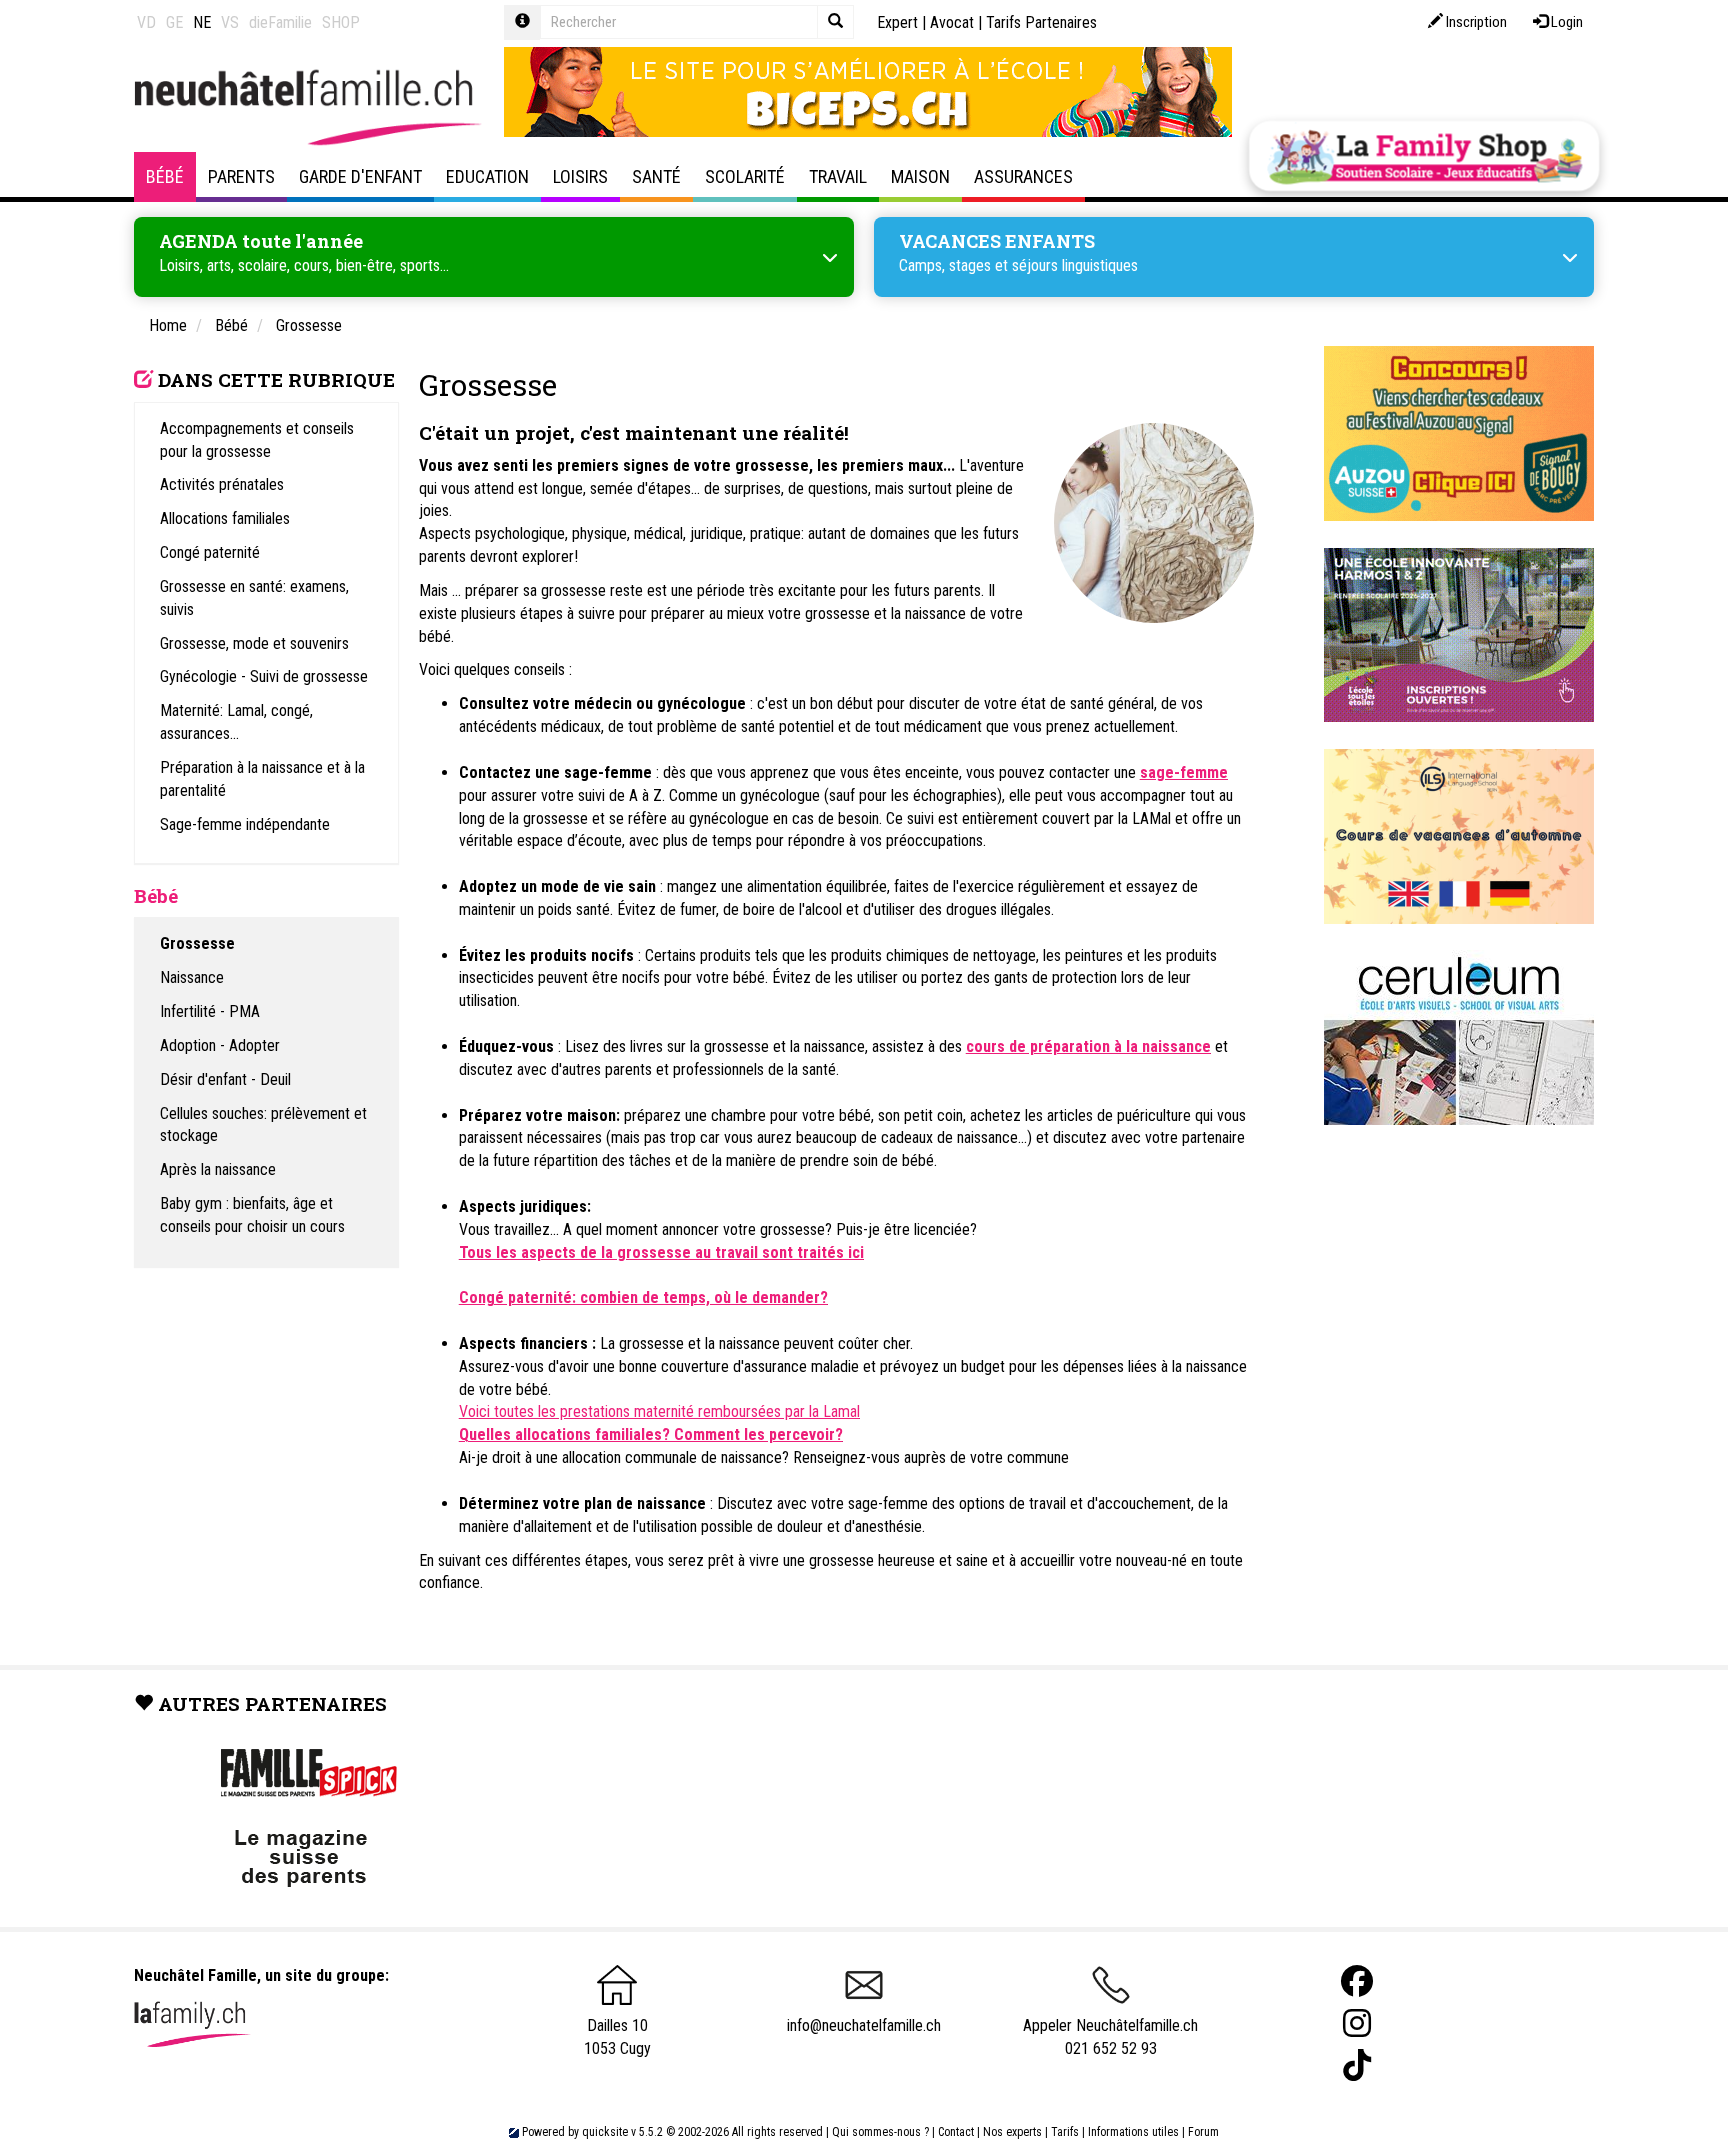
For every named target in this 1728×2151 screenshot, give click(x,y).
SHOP (341, 22)
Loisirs (580, 176)
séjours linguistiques (1075, 265)
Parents (241, 176)
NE (202, 22)
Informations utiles (1133, 2132)
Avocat (952, 22)
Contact (956, 2132)
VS (230, 22)
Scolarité (745, 176)
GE (174, 22)
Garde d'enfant (360, 176)
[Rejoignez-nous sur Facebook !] (1357, 1981)
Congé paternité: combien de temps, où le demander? (643, 1297)
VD (146, 22)
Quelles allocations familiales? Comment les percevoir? (651, 1434)
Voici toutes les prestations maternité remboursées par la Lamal (659, 1411)
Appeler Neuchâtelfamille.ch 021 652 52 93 (1110, 2037)
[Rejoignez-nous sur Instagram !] (1357, 2023)
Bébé (165, 176)
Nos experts (1012, 2132)
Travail (838, 176)
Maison (920, 176)
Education (487, 176)
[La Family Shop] (1424, 156)
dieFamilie (280, 22)
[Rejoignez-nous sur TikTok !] (1357, 2065)
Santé (656, 176)
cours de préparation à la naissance (1088, 1046)
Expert (897, 22)
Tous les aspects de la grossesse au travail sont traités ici (661, 1252)
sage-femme (1184, 772)
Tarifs (1065, 2132)
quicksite (605, 2132)
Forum (1203, 2132)
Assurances (1023, 176)
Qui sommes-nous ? (880, 2132)
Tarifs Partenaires (1041, 22)
